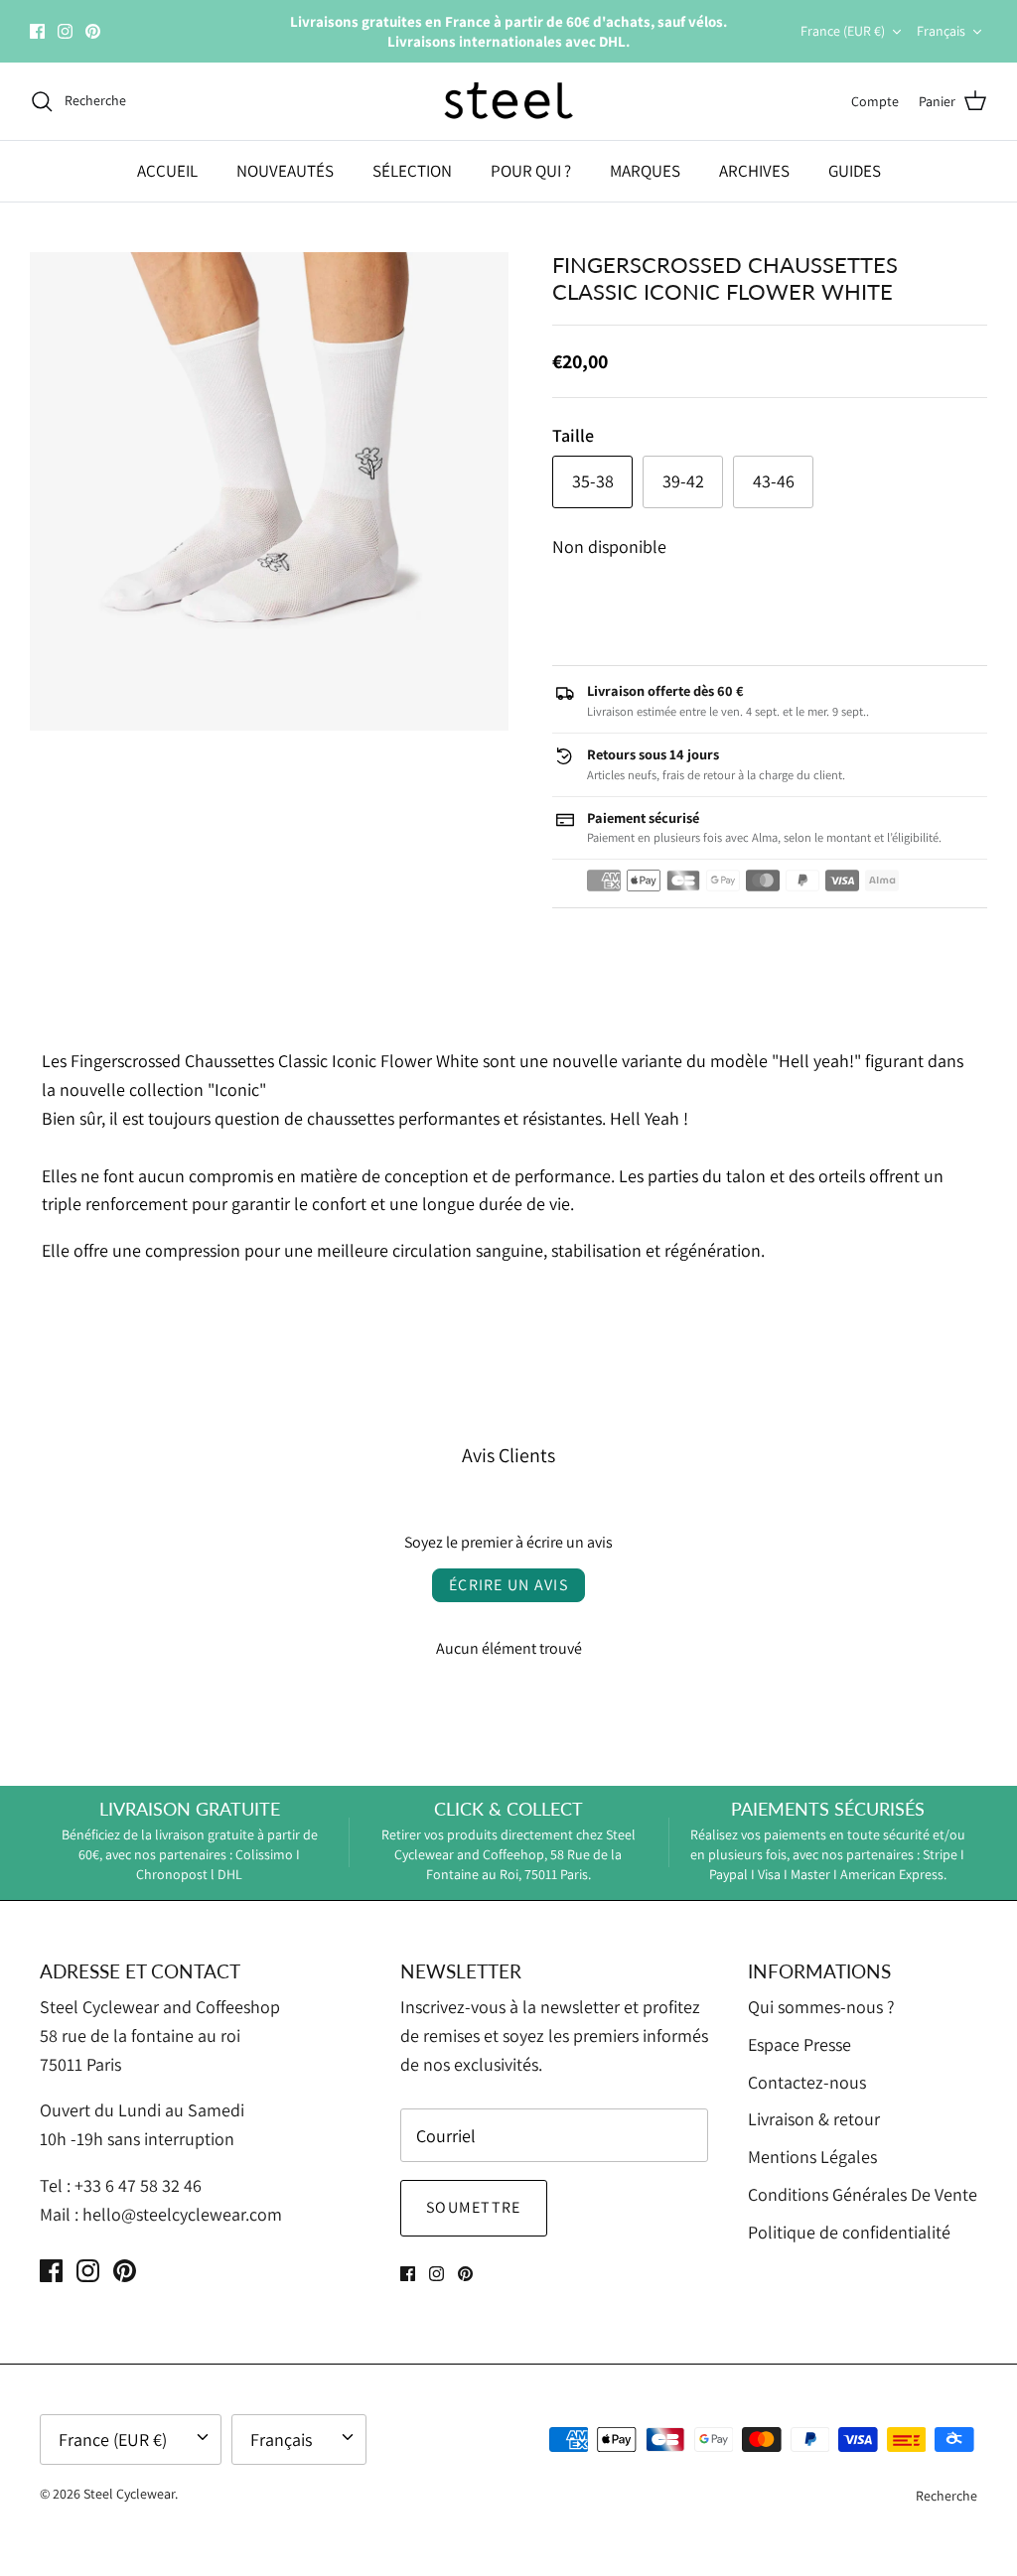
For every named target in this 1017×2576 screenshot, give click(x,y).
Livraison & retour (814, 2119)
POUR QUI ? (531, 171)
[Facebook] (37, 31)
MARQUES (645, 171)
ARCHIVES (754, 171)
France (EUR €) (843, 31)
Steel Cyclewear (129, 2494)
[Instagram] (65, 31)
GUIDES (855, 171)
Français (941, 31)
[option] (269, 491)
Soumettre (474, 2207)
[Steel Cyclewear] (509, 101)
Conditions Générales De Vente (863, 2194)
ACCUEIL (167, 171)
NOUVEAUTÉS (285, 171)
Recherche (946, 2496)
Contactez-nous (807, 2082)
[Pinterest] (93, 31)
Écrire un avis (508, 1585)
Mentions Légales (812, 2157)
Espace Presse (799, 2044)
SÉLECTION (412, 171)
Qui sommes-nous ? (821, 2007)
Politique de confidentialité (849, 2232)
